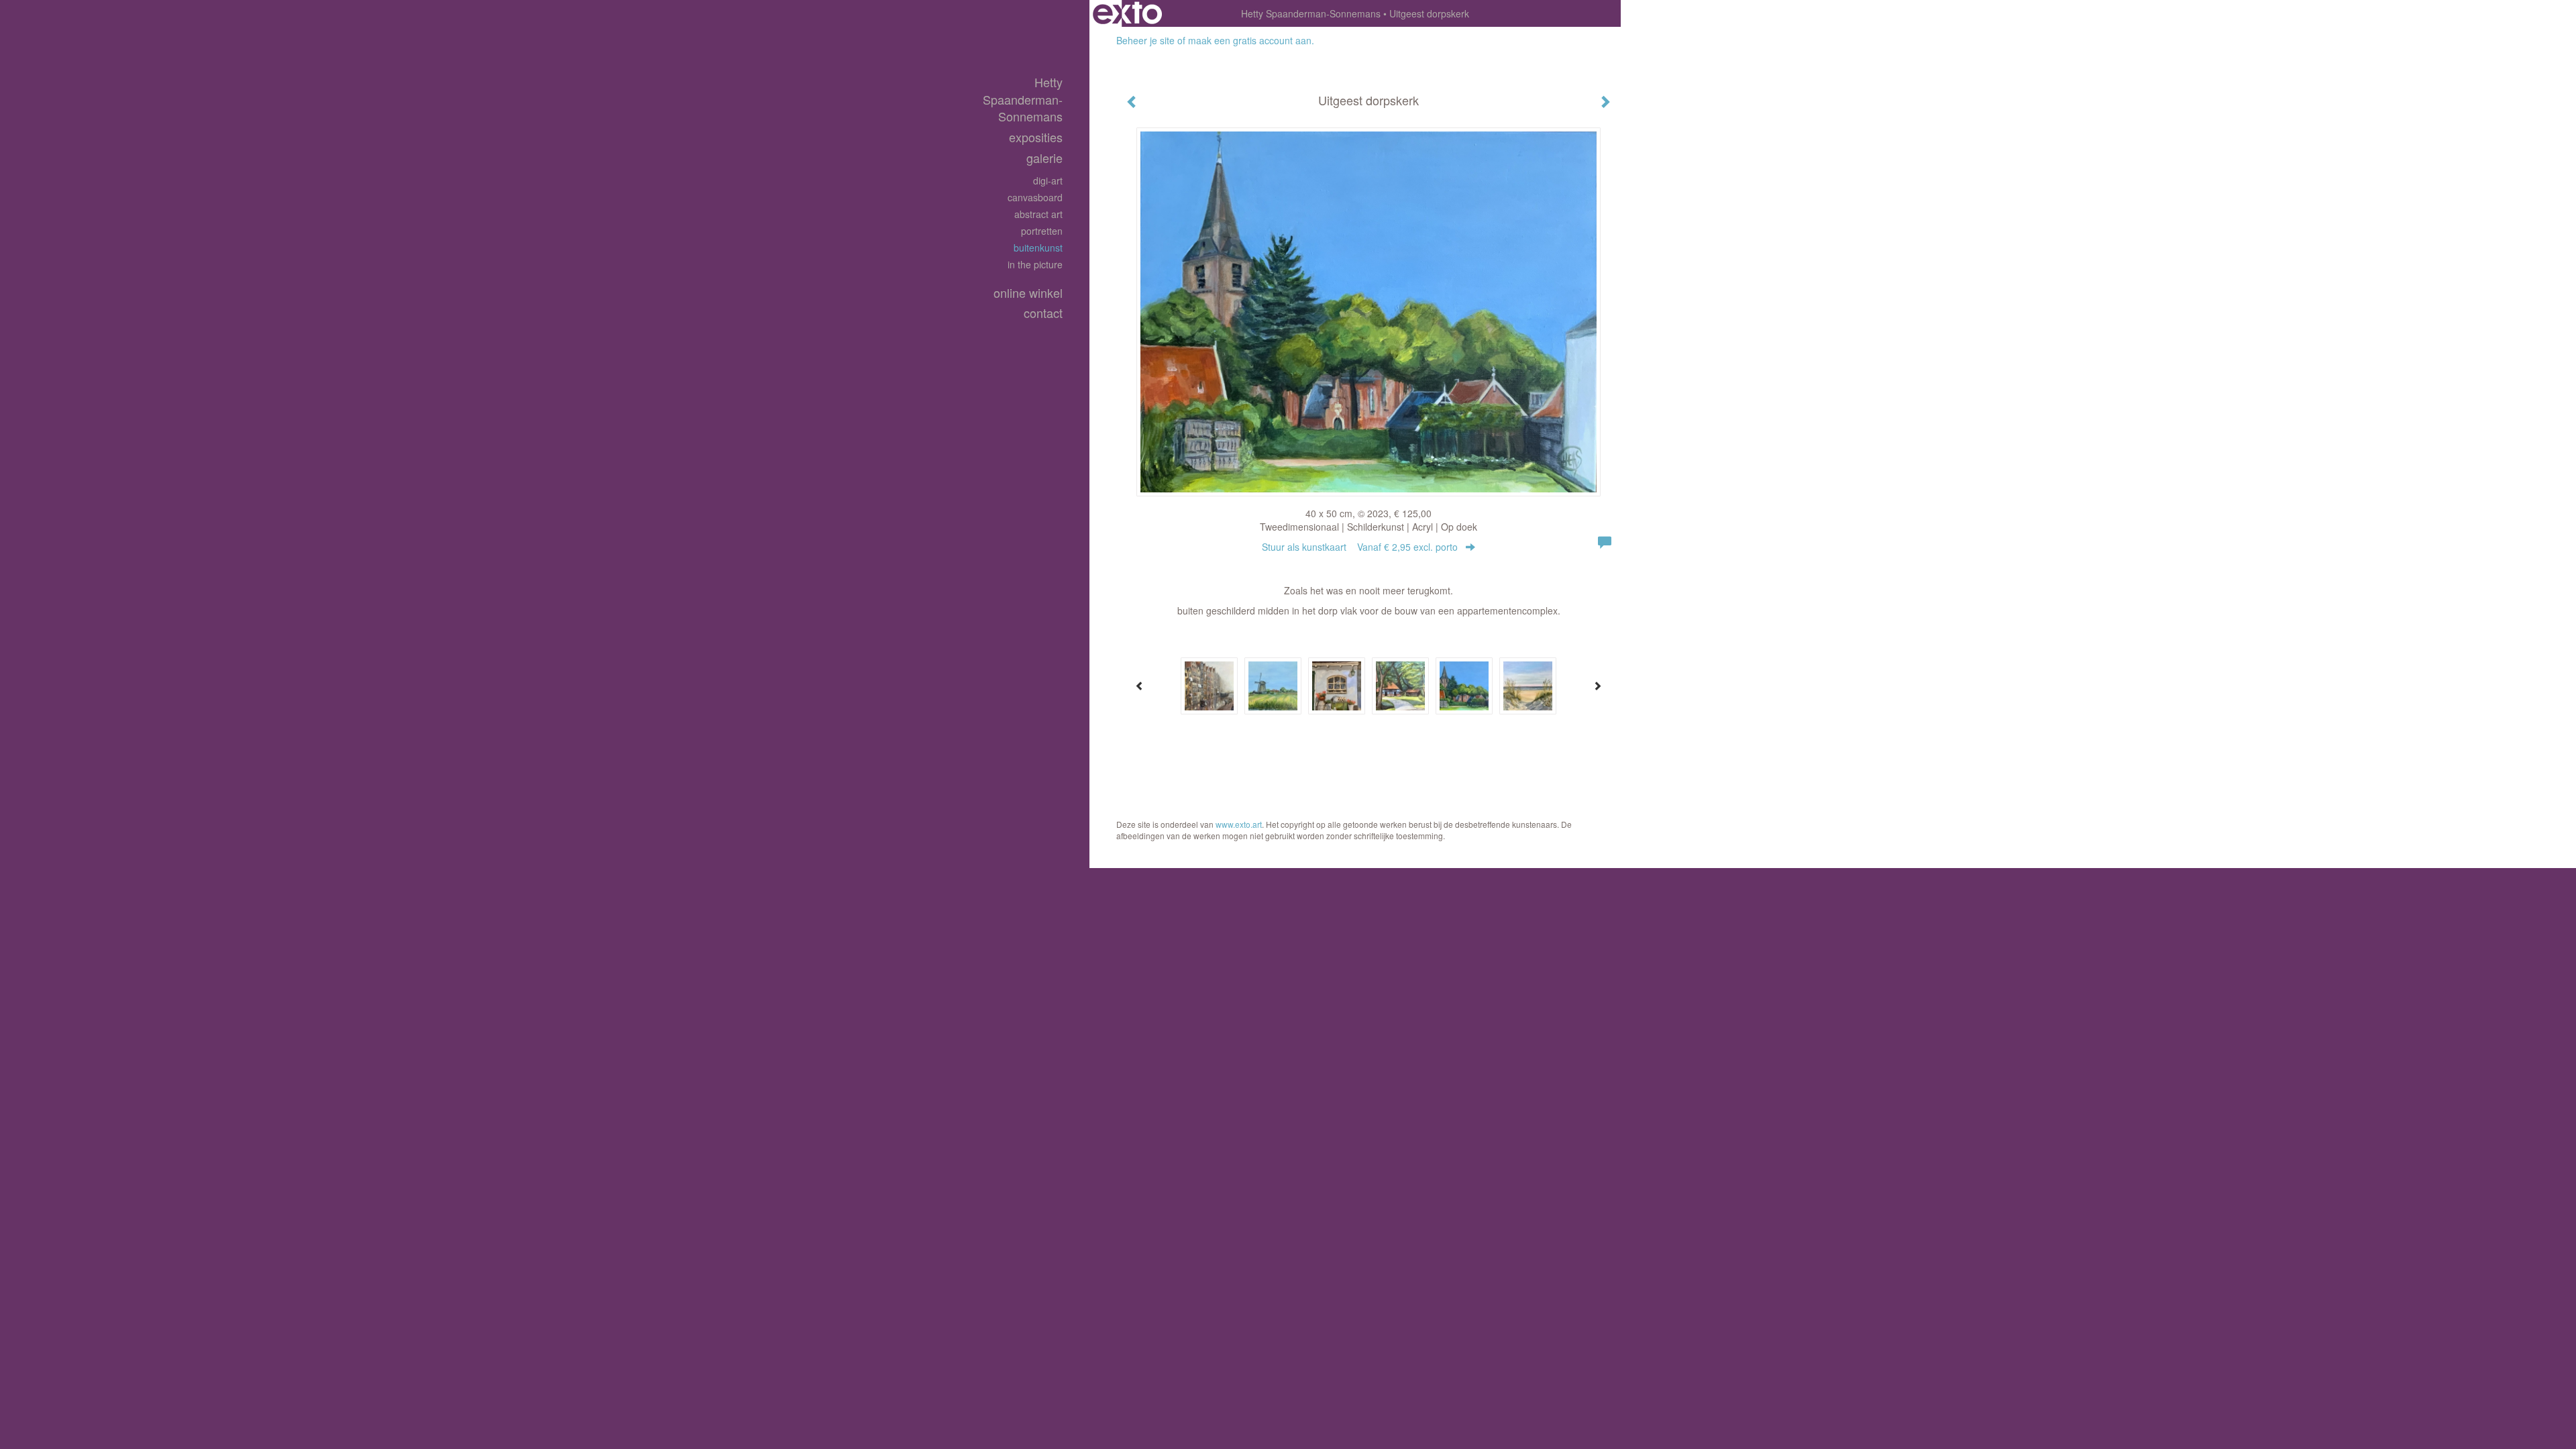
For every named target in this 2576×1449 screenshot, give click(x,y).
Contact (1043, 313)
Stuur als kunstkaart (1360, 547)
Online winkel (1028, 293)
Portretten (1042, 231)
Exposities (1036, 137)
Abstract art (1038, 214)
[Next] (1597, 686)
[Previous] (1140, 686)
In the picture (1035, 264)
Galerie (1044, 158)
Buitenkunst (1038, 248)
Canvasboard (1035, 197)
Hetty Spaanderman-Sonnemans (1311, 13)
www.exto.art (1239, 824)
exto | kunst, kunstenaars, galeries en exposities (1127, 13)
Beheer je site (1145, 40)
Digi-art (1048, 180)
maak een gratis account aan (1250, 40)
